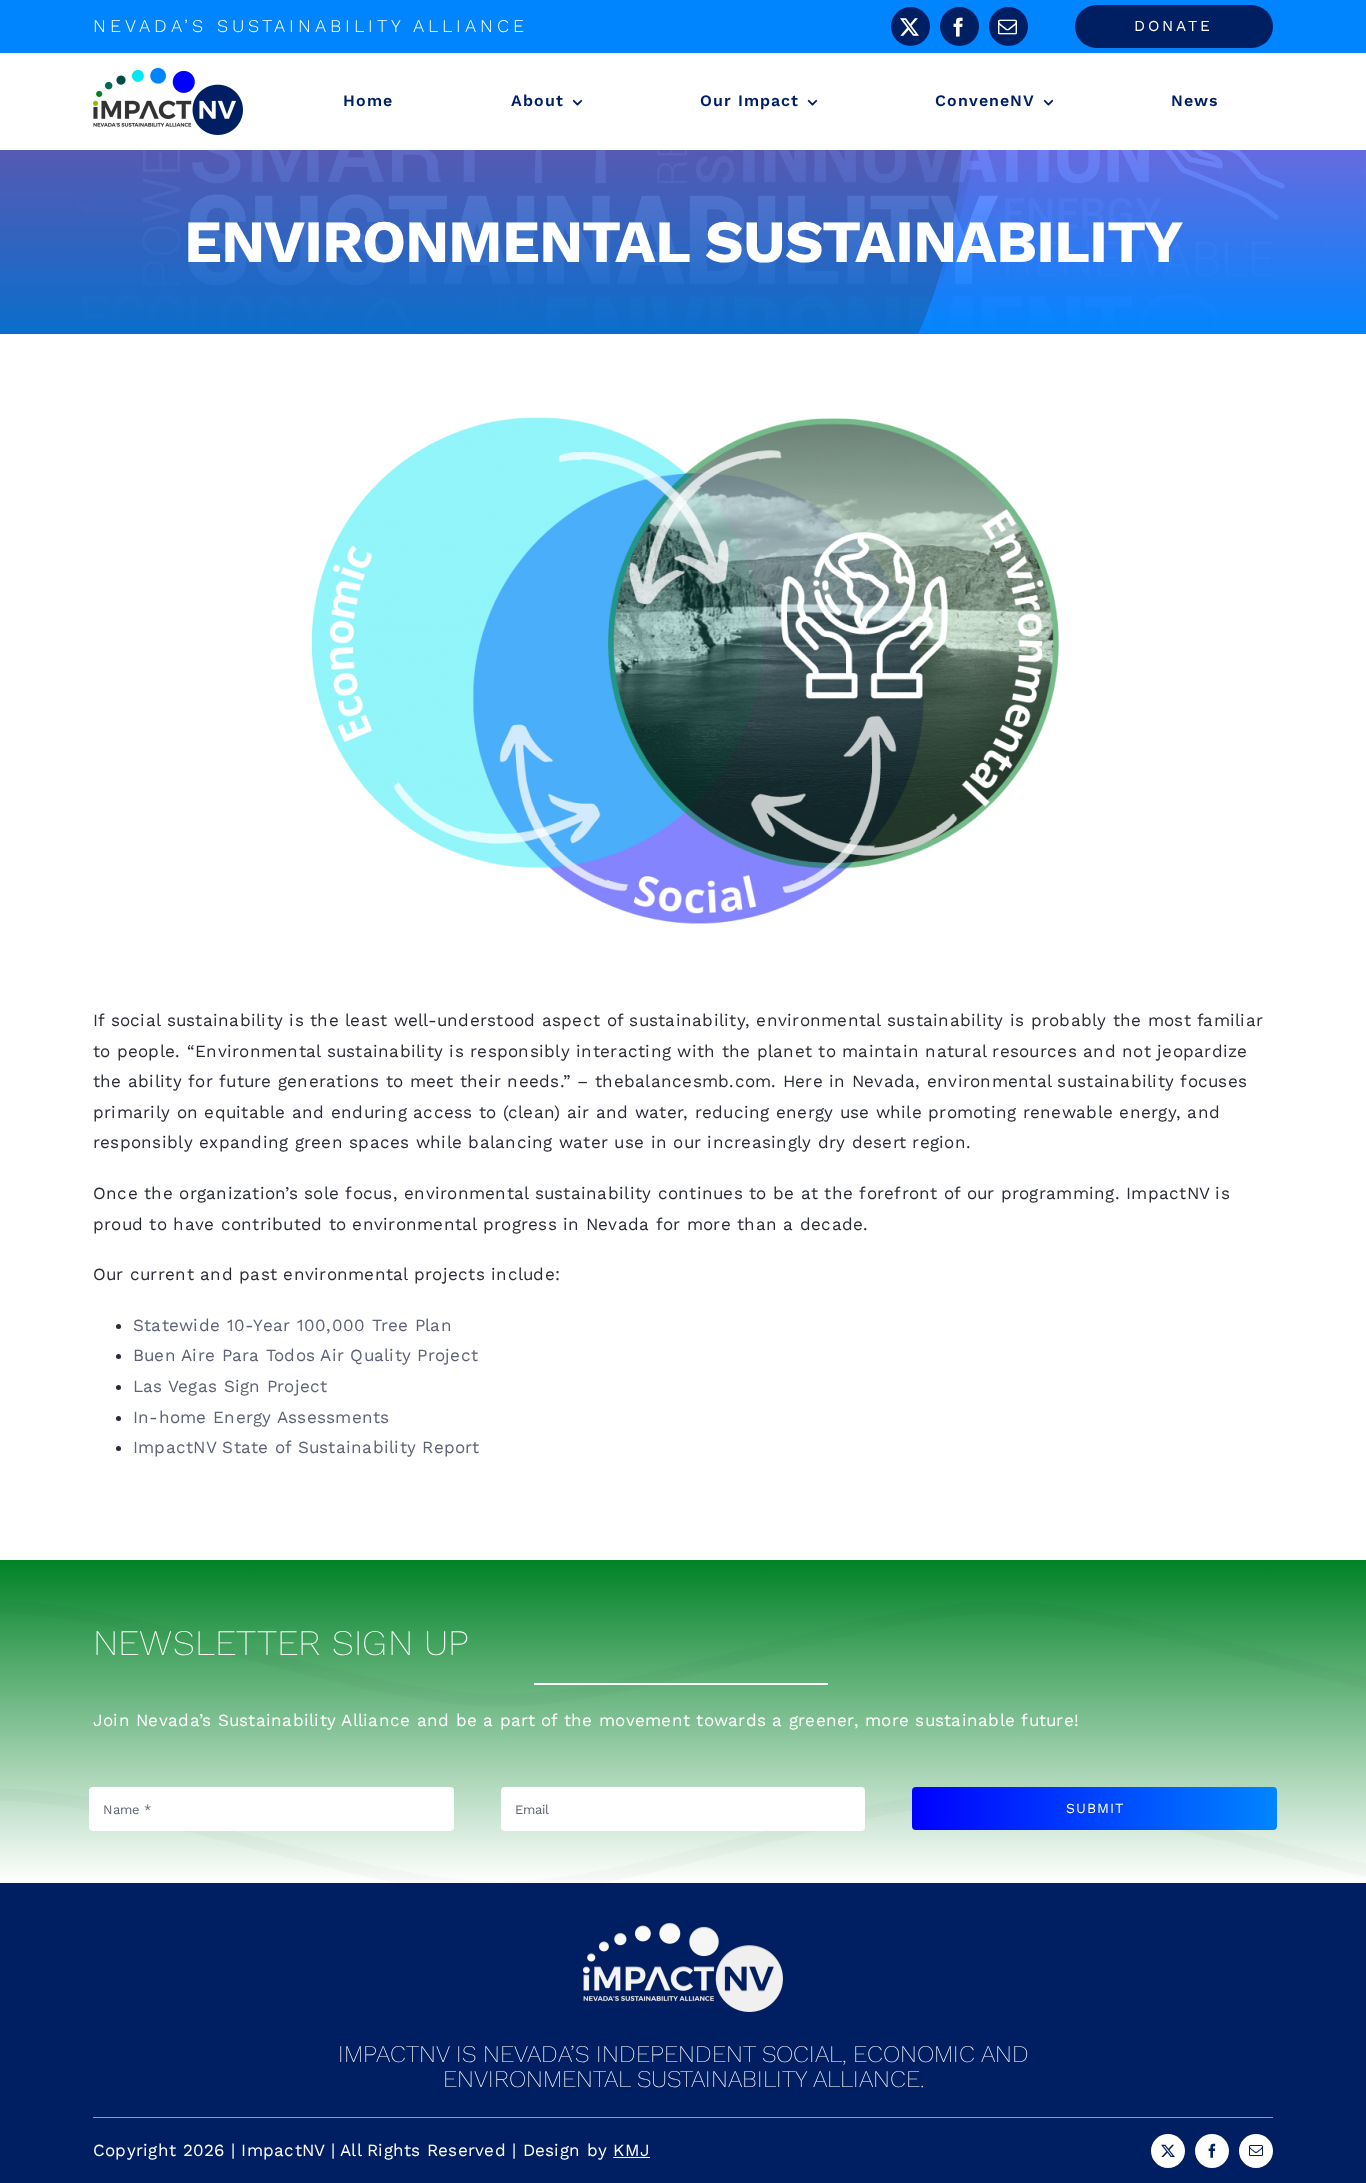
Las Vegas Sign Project (230, 1386)
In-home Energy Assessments (261, 1417)
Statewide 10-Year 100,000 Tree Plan (292, 1325)
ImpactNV (282, 2150)
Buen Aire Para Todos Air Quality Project (305, 1355)
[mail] (1008, 26)
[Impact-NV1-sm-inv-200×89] (683, 1931)
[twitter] (910, 26)
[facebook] (959, 26)
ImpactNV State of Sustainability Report (306, 1447)
